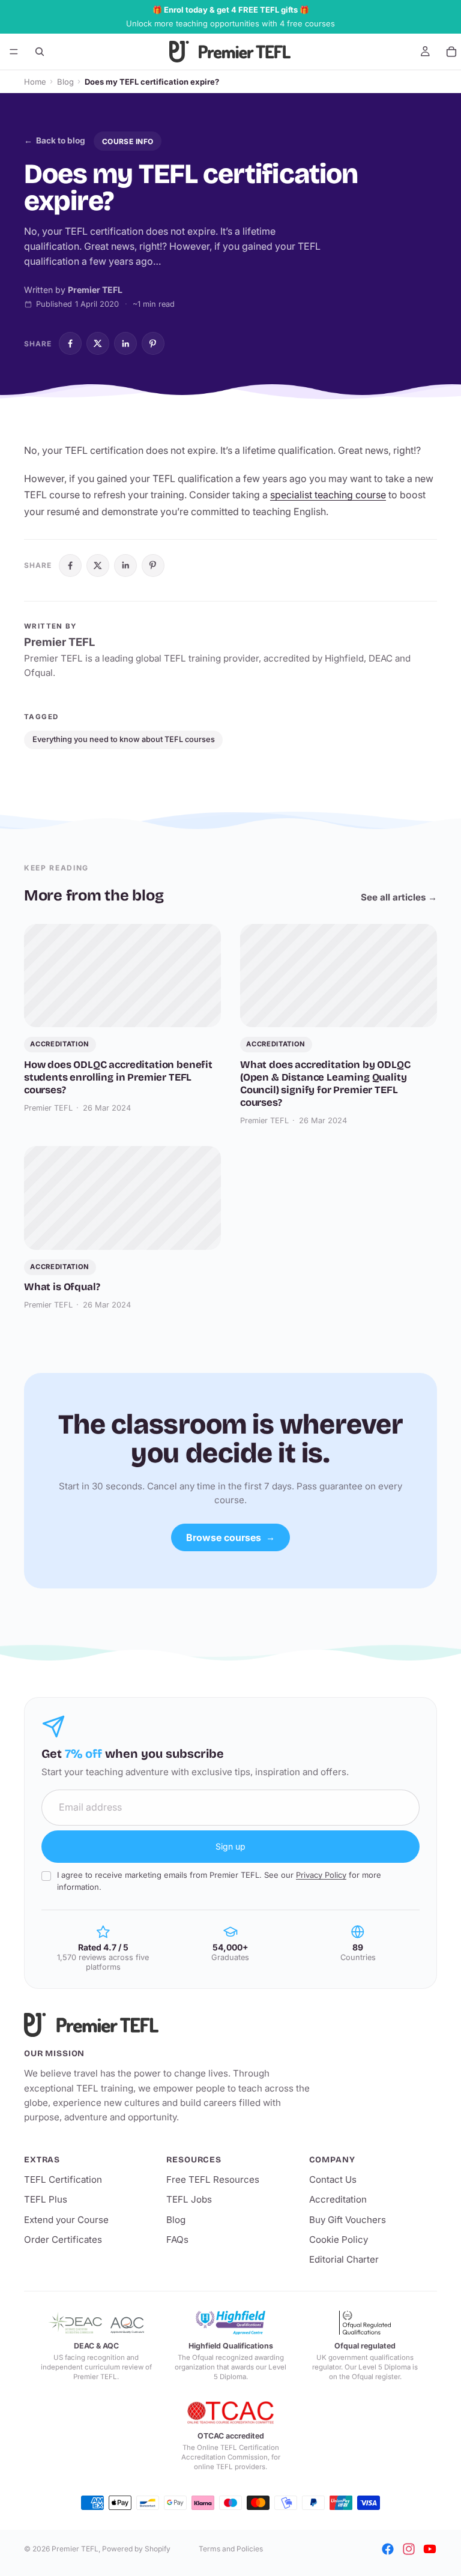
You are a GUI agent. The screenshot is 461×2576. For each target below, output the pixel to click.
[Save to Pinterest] (153, 343)
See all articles (399, 897)
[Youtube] (430, 2549)
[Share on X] (98, 343)
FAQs (177, 2240)
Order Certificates (63, 2240)
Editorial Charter (344, 2259)
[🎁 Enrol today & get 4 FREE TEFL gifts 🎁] (230, 17)
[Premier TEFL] (168, 2025)
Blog (65, 82)
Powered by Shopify (136, 2549)
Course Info (128, 141)
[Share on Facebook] (70, 343)
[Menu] (14, 52)
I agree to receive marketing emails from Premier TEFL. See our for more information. (219, 1881)
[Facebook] (388, 2549)
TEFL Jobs (189, 2199)
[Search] (40, 52)
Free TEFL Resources (213, 2179)
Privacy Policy (321, 1875)
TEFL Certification (63, 2179)
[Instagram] (409, 2549)
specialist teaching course (328, 495)
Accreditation (338, 2199)
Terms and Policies (231, 2549)
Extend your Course (66, 2220)
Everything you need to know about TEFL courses (124, 739)
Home (35, 82)
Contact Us (333, 2179)
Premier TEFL (75, 2549)
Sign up (230, 1846)
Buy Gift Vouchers (348, 2220)
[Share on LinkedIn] (125, 343)
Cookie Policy (339, 2240)
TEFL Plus (46, 2199)
